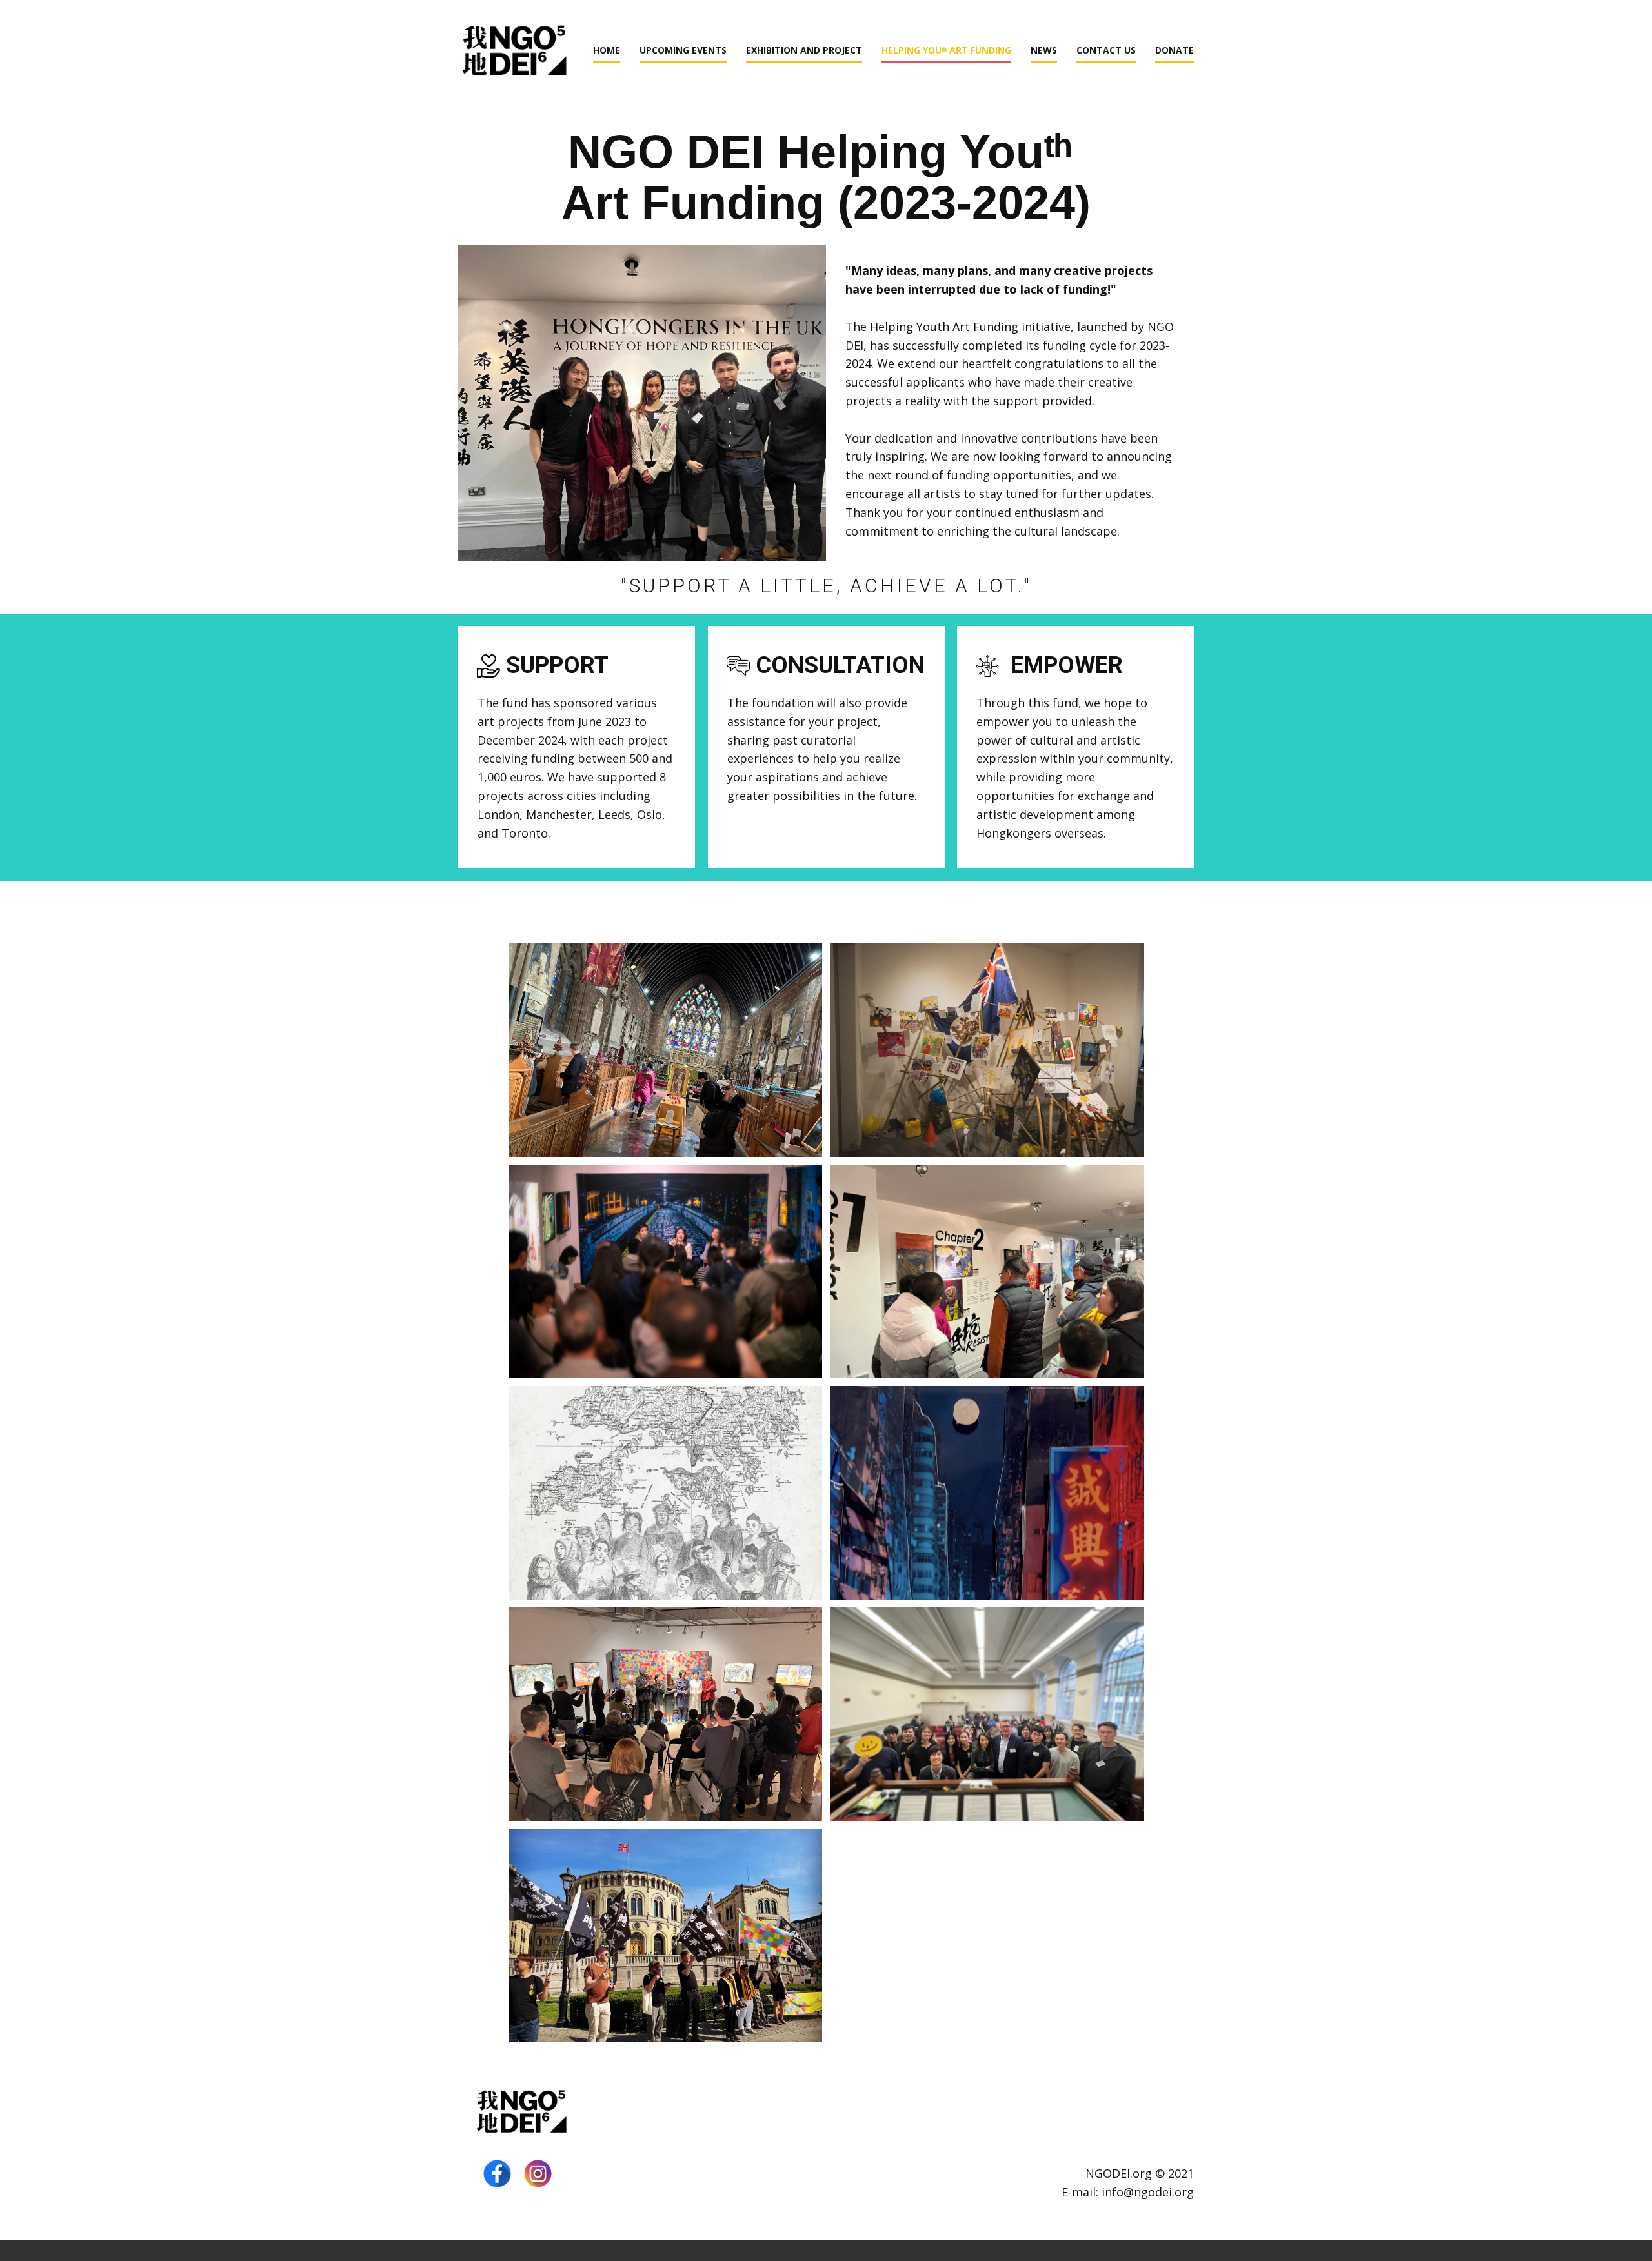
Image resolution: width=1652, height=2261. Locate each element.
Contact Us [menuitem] (1106, 50)
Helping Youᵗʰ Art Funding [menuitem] (946, 50)
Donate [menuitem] (1174, 50)
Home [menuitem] (607, 50)
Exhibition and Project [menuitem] (804, 50)
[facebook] (497, 2174)
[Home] (515, 53)
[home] (522, 2113)
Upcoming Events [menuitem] (683, 50)
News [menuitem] (1044, 50)
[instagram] (538, 2174)
